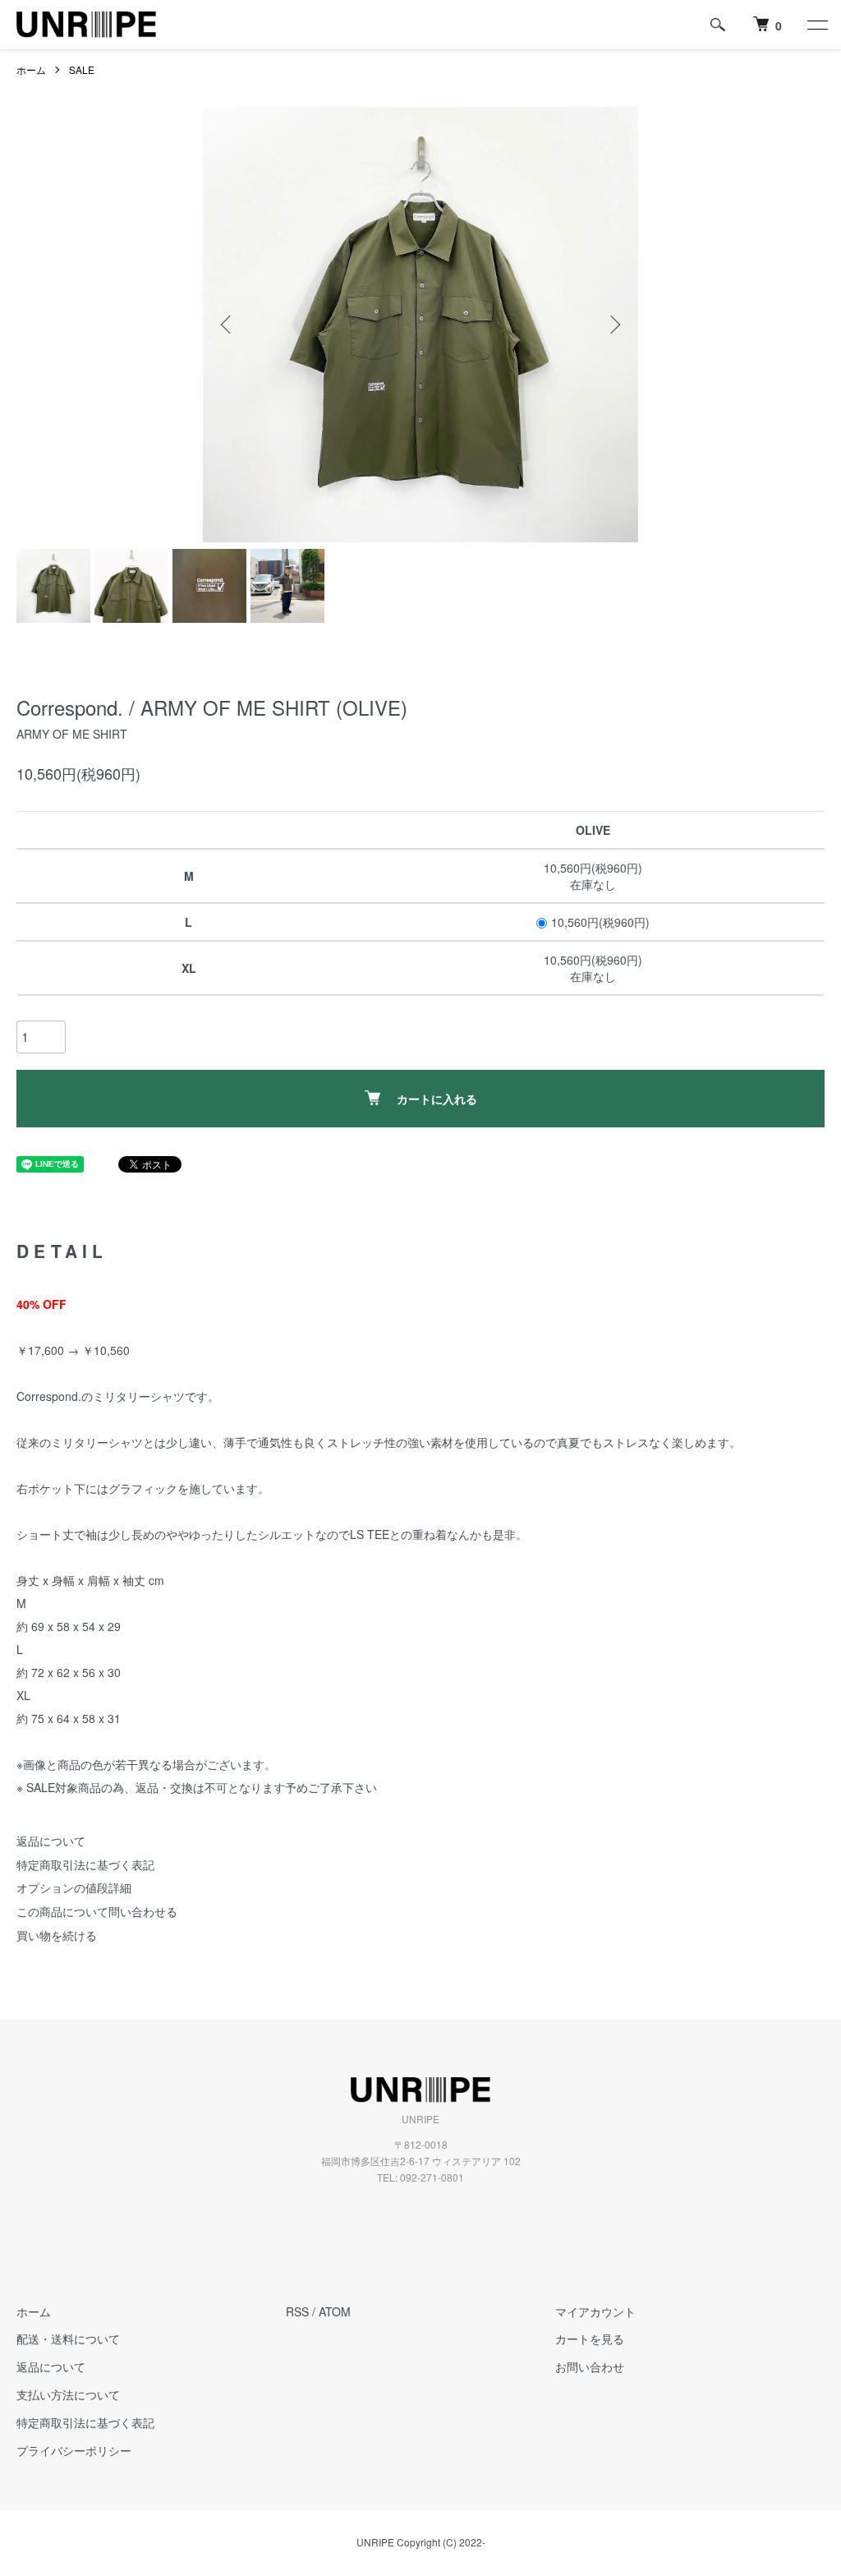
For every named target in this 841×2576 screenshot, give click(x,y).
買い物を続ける (57, 1935)
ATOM (335, 2311)
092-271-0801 (432, 2177)
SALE (82, 69)
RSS (297, 2311)
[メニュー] (816, 25)
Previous (227, 325)
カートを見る (590, 2339)
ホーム (31, 69)
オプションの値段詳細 (74, 1887)
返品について (51, 1841)
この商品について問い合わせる (97, 1911)
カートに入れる (437, 1099)
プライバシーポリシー (74, 2450)
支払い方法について (68, 2394)
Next (614, 325)
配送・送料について (68, 2339)
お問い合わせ (590, 2366)
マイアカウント (595, 2311)
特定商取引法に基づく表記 (85, 1864)
